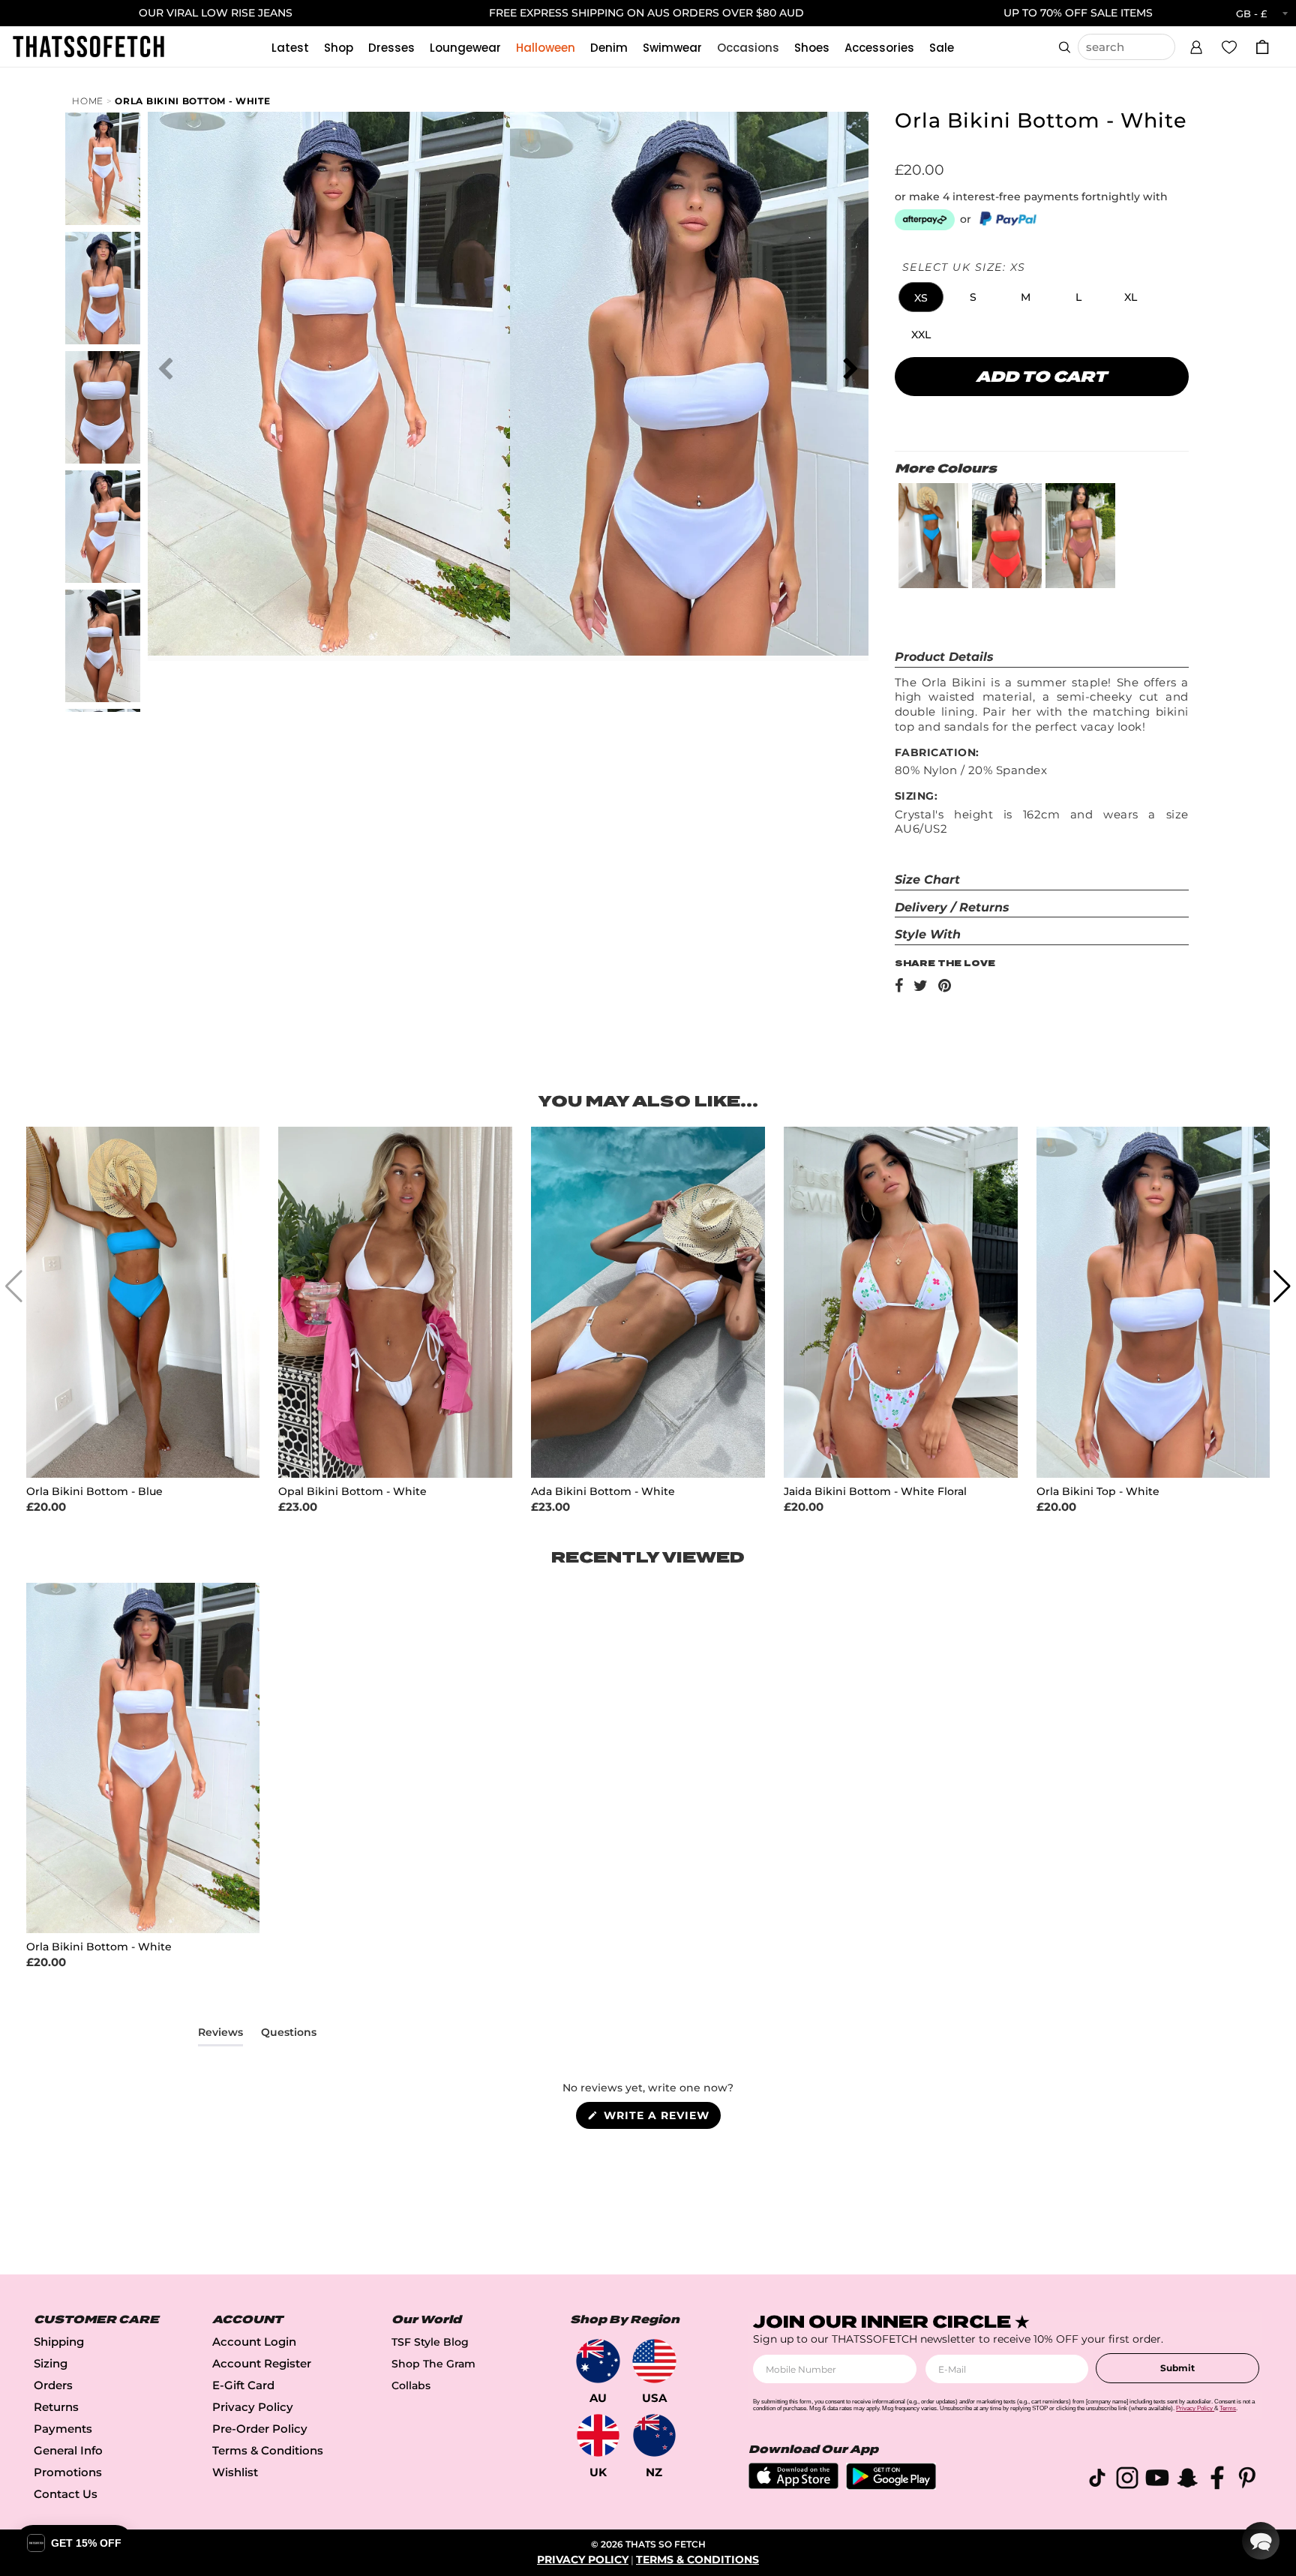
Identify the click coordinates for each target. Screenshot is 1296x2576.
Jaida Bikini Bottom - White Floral (875, 1492)
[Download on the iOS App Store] (793, 2485)
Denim (609, 48)
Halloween (546, 48)
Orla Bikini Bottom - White (192, 101)
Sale (942, 48)
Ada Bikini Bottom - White (603, 1492)
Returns (56, 2407)
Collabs (411, 2385)
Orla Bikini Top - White (1098, 1492)
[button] (1196, 45)
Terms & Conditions (268, 2450)
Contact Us (66, 2494)
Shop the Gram (433, 2364)
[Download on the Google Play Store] (891, 2486)
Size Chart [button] (927, 880)
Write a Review (660, 2118)
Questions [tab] (289, 2035)
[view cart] (1262, 47)
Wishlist (235, 2472)
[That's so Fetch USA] (654, 2361)
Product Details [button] (944, 657)
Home (88, 101)
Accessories (879, 48)
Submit (1177, 2368)
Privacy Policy (253, 2407)
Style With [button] (928, 934)
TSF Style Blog (430, 2342)
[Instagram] (1127, 2480)
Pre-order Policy (260, 2429)
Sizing (51, 2363)
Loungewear (465, 48)
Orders (53, 2385)
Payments (63, 2429)
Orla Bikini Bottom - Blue (94, 1492)
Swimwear (672, 48)
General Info (68, 2450)
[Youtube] (1157, 2480)
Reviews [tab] (220, 2035)
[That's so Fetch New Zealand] (654, 2435)
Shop (339, 48)
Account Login (254, 2342)
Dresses (391, 48)
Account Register (262, 2363)
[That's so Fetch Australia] (598, 2361)
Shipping (59, 2342)
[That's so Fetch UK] (598, 2435)
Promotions (68, 2472)
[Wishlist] (1229, 47)
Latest (290, 48)
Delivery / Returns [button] (952, 907)
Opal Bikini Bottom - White (352, 1492)
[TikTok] (1097, 2480)
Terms (1228, 2408)
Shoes (812, 48)
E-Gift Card (243, 2385)
